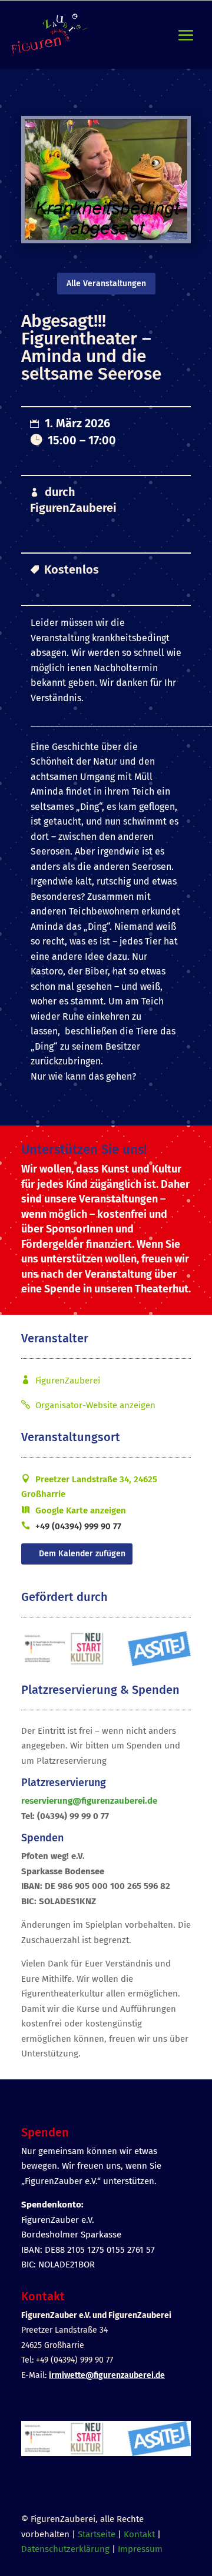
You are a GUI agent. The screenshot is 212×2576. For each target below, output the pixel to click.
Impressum (140, 2549)
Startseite (97, 2534)
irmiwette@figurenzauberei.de (107, 2375)
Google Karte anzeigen (81, 1510)
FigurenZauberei (73, 508)
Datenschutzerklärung (65, 2549)
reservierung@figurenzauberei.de (89, 1801)
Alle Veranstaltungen (106, 284)
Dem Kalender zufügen (82, 1554)
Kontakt (139, 2534)
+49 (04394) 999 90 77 (78, 1526)
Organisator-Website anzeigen (95, 1405)
